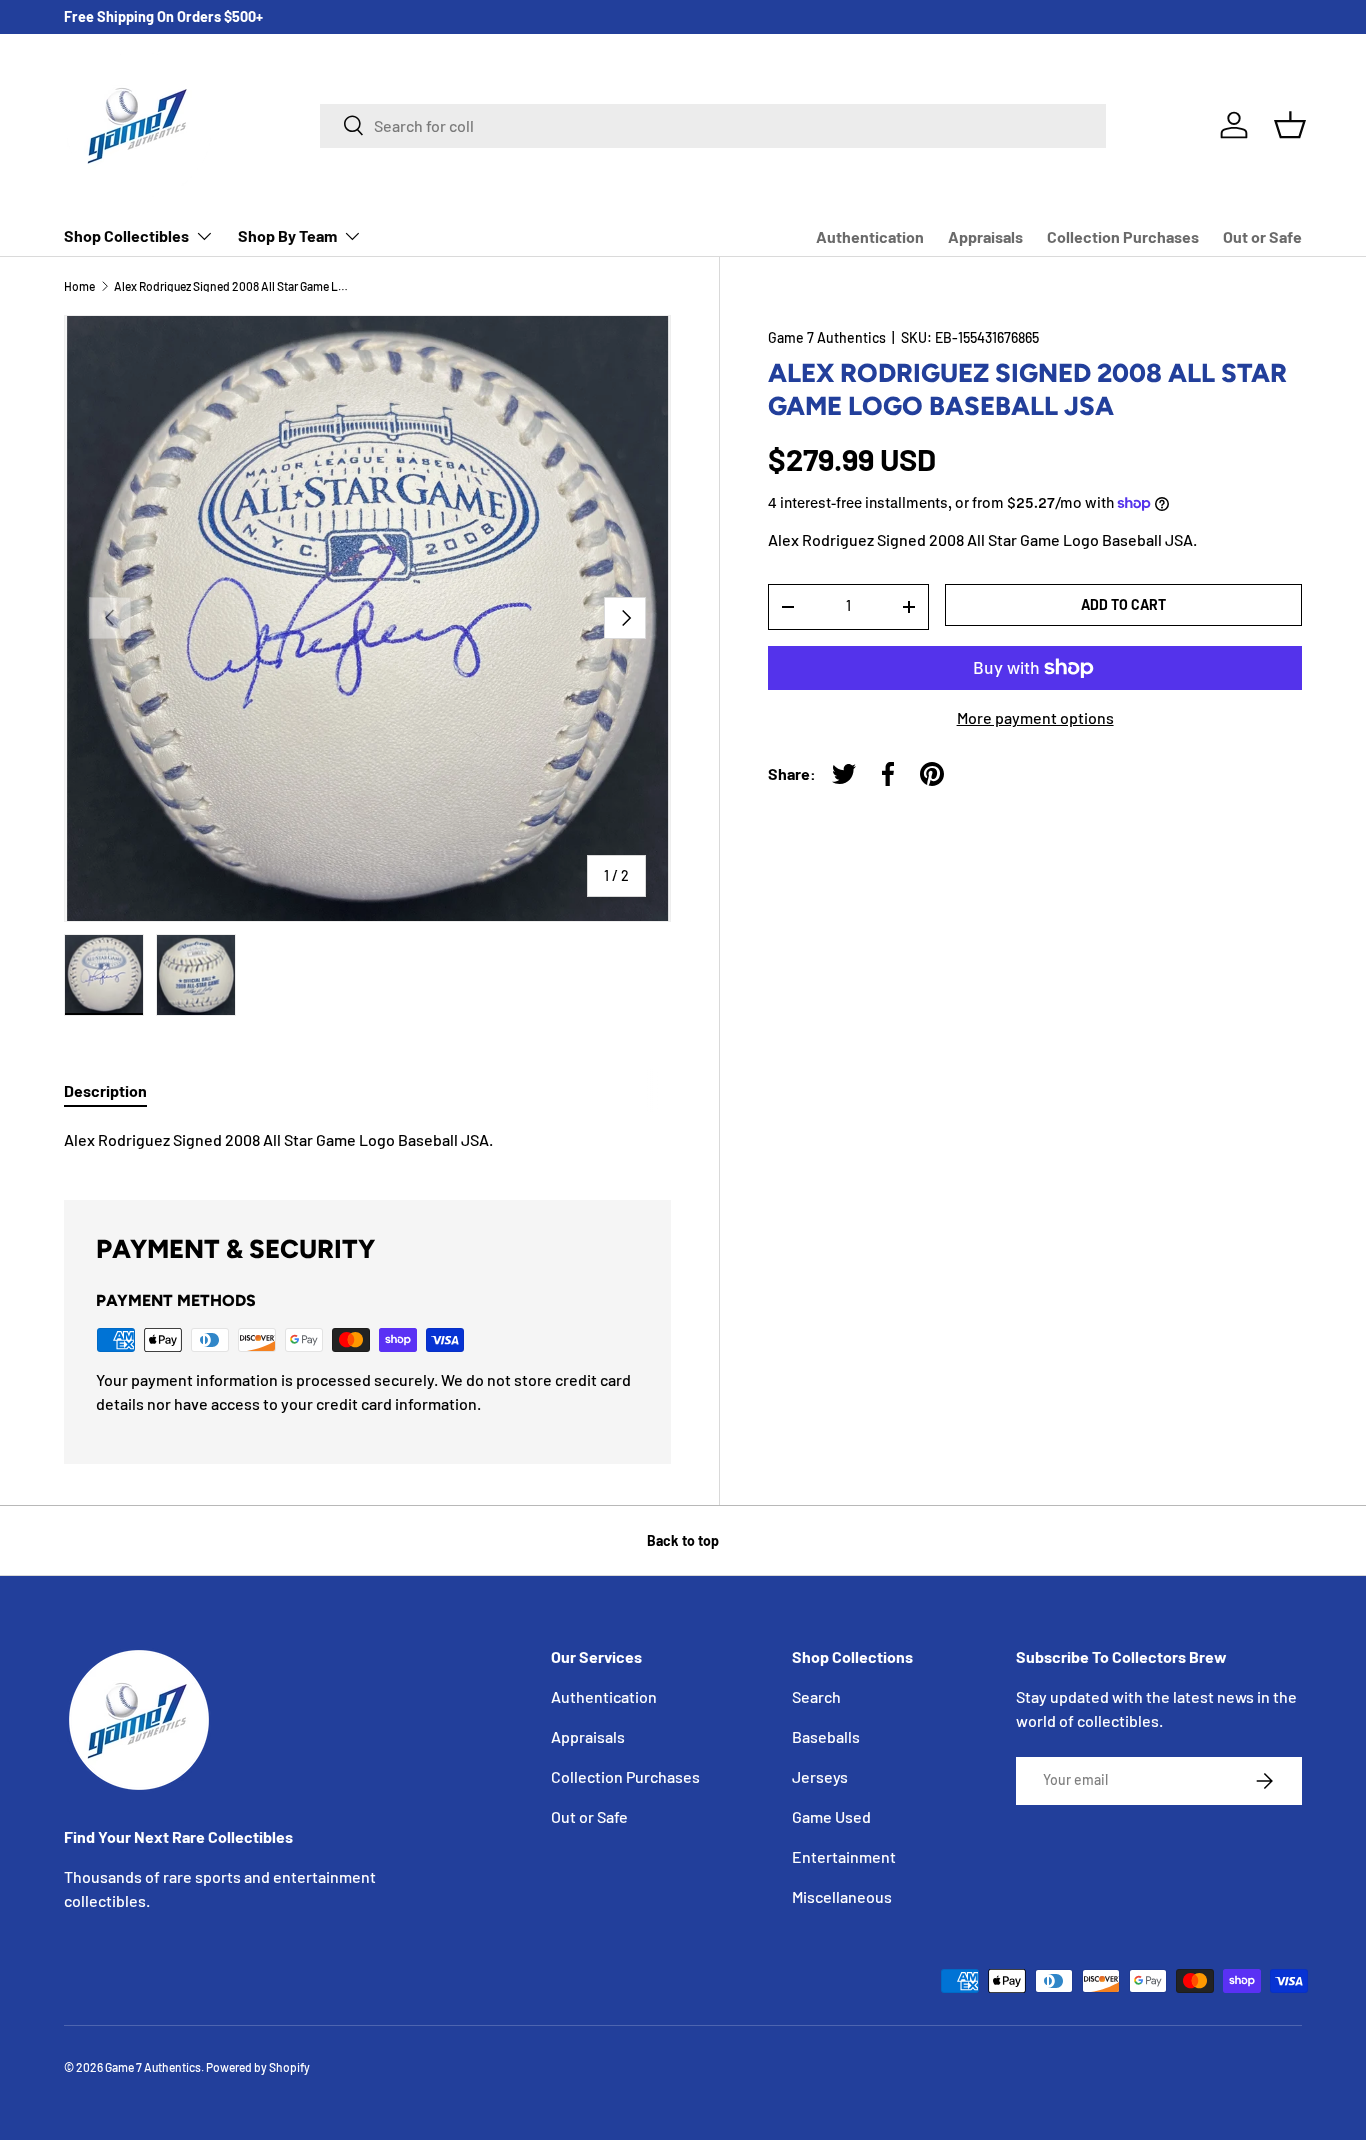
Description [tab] (105, 1090)
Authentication (870, 236)
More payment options (1035, 717)
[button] (1290, 125)
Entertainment (844, 1856)
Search (816, 1696)
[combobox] (713, 125)
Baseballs (826, 1736)
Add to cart (1123, 604)
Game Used (831, 1816)
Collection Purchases (1123, 236)
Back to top (683, 1540)
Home (79, 286)
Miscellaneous (842, 1896)
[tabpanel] (367, 1140)
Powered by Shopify (258, 2067)
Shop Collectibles (126, 235)
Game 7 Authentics (827, 337)
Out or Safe (1262, 236)
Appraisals (985, 236)
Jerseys (820, 1776)
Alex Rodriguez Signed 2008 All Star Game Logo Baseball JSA (234, 286)
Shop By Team (287, 235)
